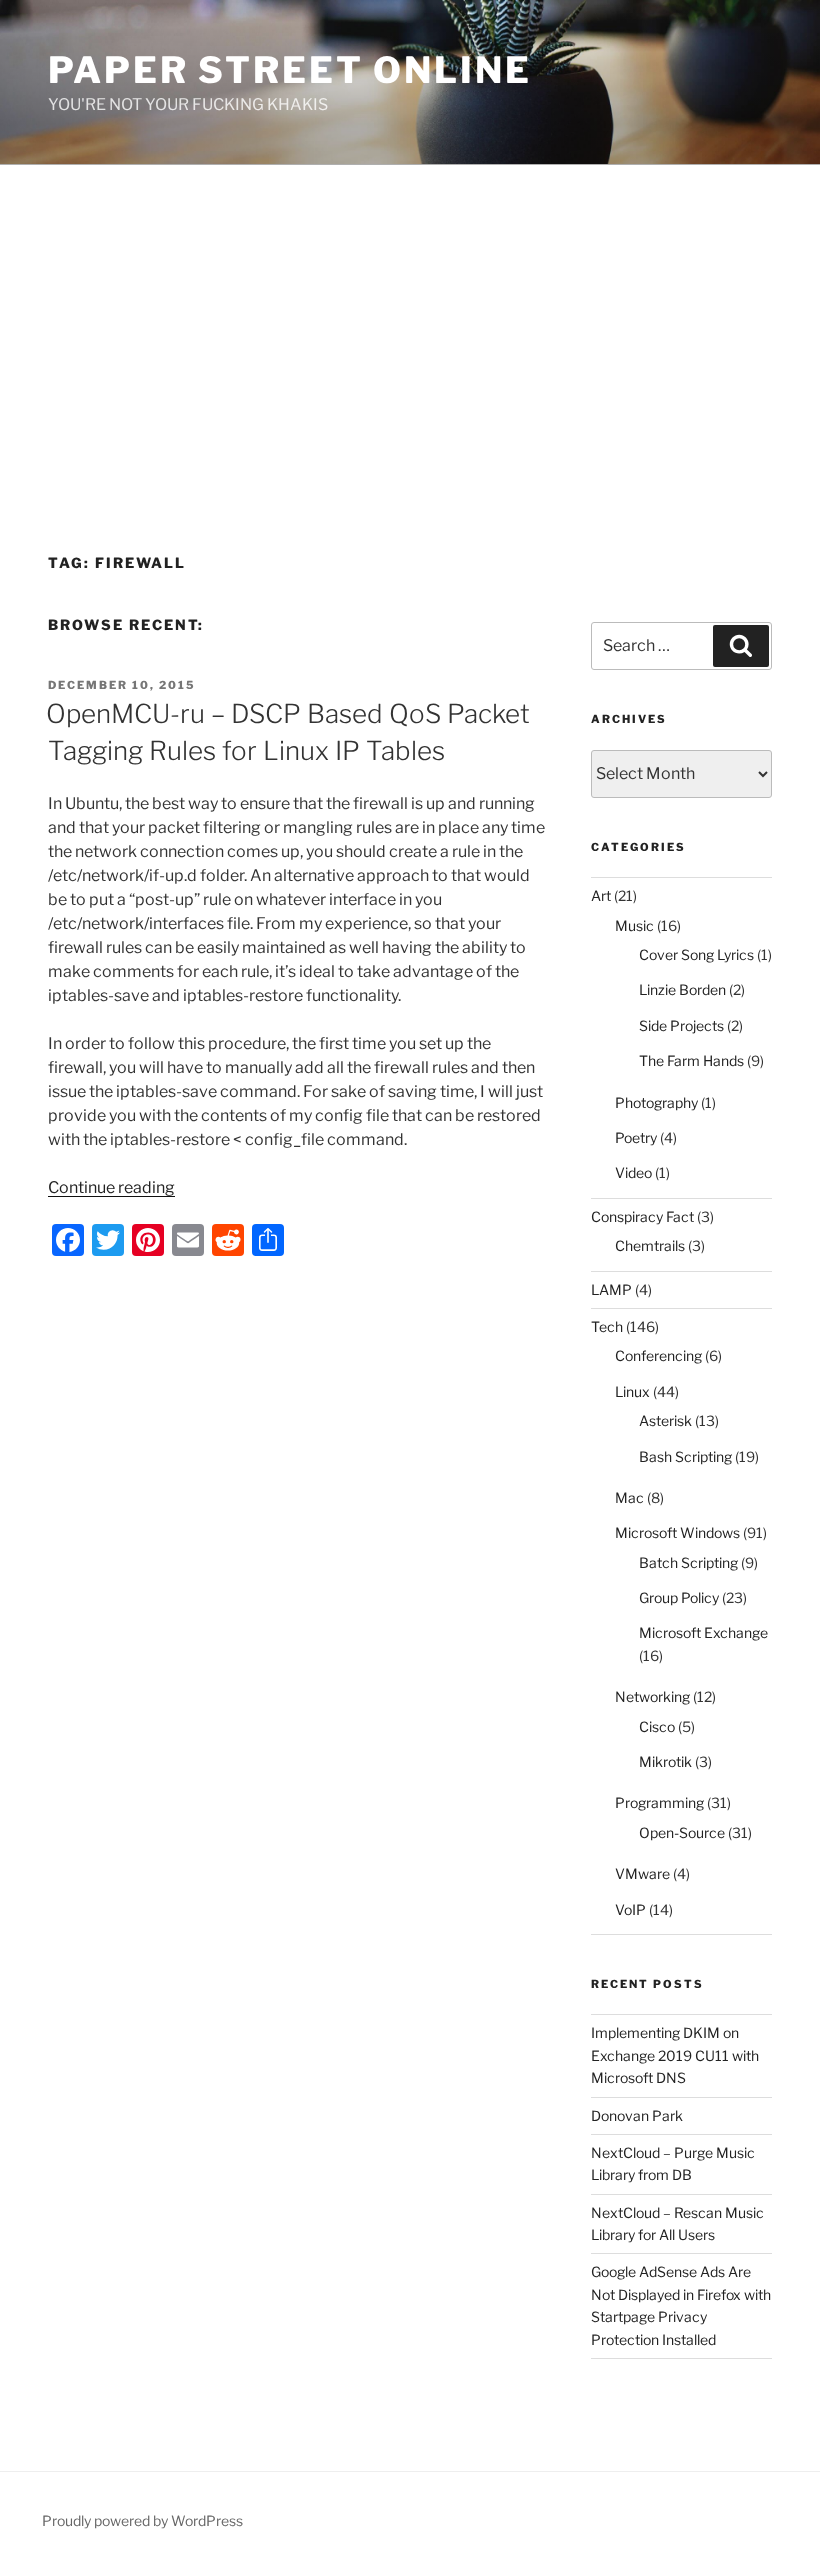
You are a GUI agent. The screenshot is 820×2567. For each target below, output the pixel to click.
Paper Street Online (290, 70)
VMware (642, 1873)
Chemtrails (650, 1245)
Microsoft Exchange (703, 1632)
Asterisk (665, 1420)
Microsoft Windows (677, 1532)
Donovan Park (637, 2115)
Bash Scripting (685, 1456)
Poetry (636, 1137)
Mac (629, 1497)
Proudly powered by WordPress (142, 2520)
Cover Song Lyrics (696, 954)
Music (634, 925)
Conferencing (658, 1355)
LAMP (611, 1289)
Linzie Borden (682, 989)
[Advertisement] (410, 315)
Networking (652, 1696)
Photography (656, 1102)
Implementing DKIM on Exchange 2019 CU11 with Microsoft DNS (675, 2055)
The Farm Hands (691, 1060)
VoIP (630, 1909)
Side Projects (681, 1025)
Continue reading (111, 1187)
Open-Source (682, 1832)
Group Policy (679, 1597)
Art (601, 895)
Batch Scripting (688, 1562)
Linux (632, 1391)
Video (633, 1172)
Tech (607, 1326)
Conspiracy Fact (642, 1216)
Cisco (657, 1726)
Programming (659, 1802)
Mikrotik (665, 1761)
